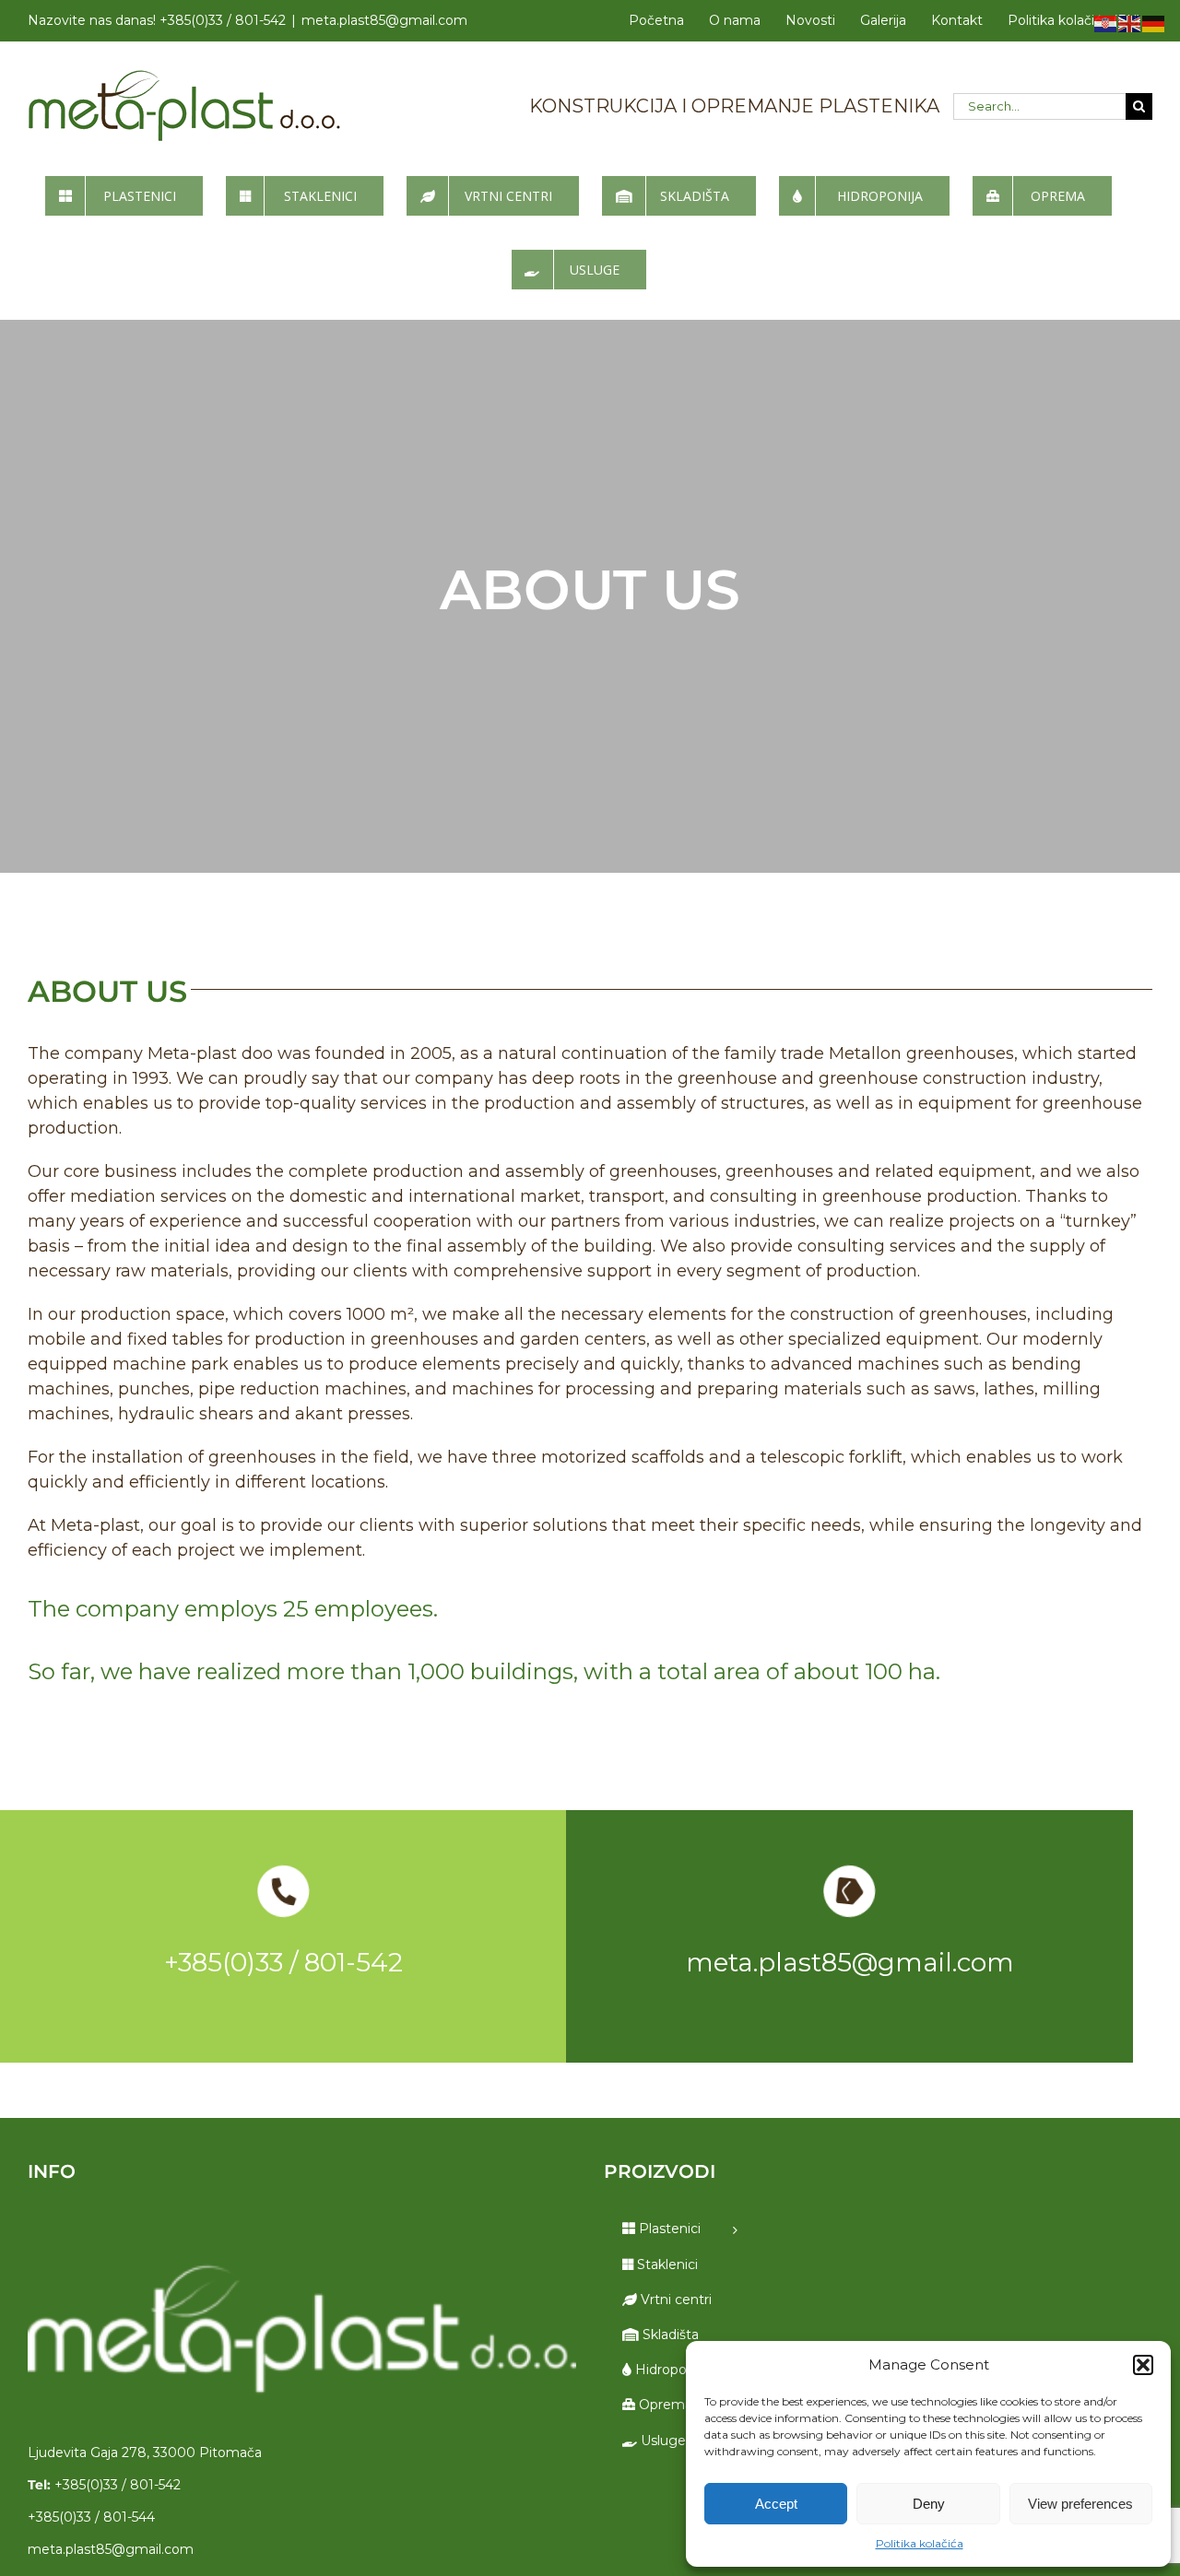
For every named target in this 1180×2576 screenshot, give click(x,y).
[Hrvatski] (1106, 23)
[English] (1130, 23)
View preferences (1080, 2504)
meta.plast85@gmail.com (384, 20)
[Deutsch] (1154, 23)
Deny (929, 2504)
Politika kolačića (920, 2543)
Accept (776, 2504)
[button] (1143, 2365)
